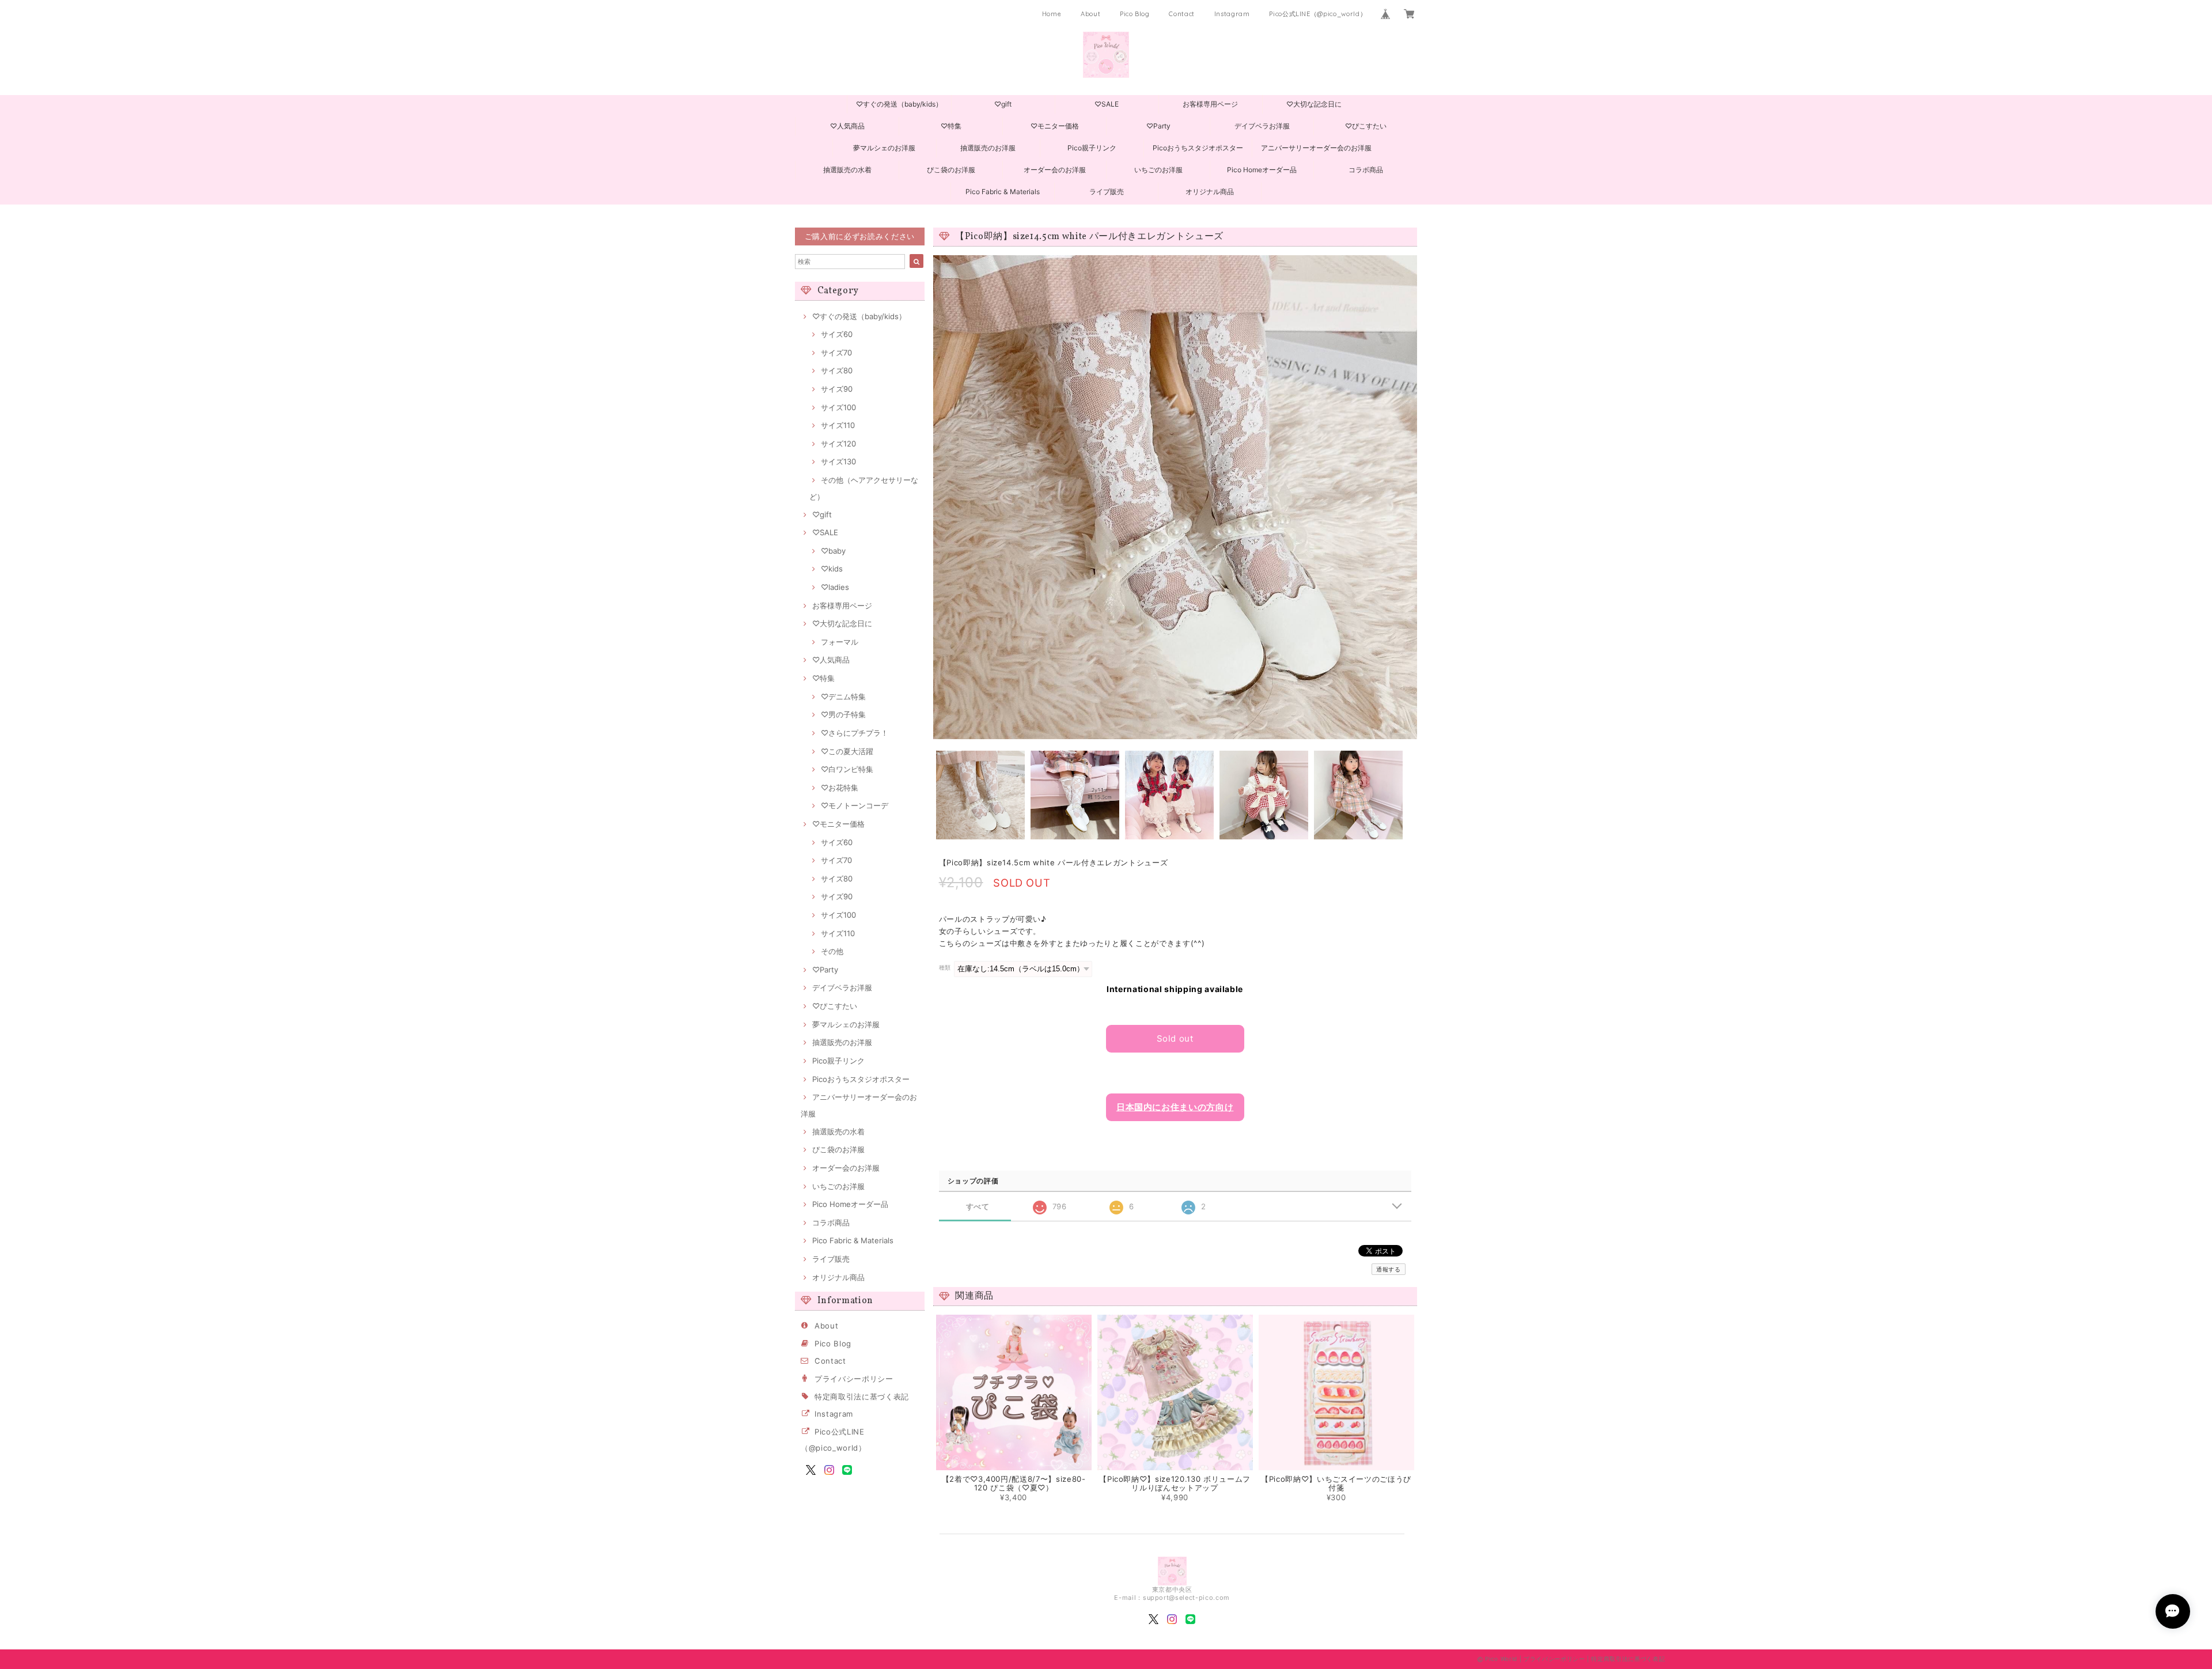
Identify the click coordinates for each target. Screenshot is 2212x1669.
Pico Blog (1135, 14)
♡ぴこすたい (1366, 126)
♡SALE (1107, 104)
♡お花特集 (840, 788)
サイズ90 (837, 389)
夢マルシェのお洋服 (884, 148)
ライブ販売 (1107, 192)
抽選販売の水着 (847, 170)
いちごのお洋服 (1158, 170)
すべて (978, 1207)
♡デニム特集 (843, 697)
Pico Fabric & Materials (1003, 192)
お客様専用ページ (1210, 104)
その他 (832, 951)
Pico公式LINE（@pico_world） (1318, 14)
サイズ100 (838, 407)
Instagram (1232, 14)
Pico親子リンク (1092, 148)
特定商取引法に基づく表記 (862, 1396)
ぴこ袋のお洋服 (951, 170)
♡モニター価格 (1055, 126)
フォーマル (840, 642)
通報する (1389, 1269)
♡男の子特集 (843, 714)
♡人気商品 (847, 126)
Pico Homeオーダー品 (1262, 170)
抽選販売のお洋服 (988, 148)
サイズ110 (838, 425)
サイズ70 (836, 353)
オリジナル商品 (1210, 192)
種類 (945, 968)
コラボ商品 (1366, 170)
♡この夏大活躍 (847, 751)
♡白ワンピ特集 (847, 769)
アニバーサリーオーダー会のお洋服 (1316, 148)
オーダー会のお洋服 (1055, 170)
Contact (1182, 14)
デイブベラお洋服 (1262, 126)
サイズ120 (838, 444)
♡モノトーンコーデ (855, 805)
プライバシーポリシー (854, 1379)
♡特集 (951, 126)
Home (1052, 14)
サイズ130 (838, 461)
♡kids (832, 569)
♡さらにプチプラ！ (855, 733)
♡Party (1158, 126)
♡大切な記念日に (1314, 104)
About (1090, 14)
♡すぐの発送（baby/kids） (899, 104)
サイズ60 (837, 334)
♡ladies (835, 587)
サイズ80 (837, 370)
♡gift (1003, 104)
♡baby (833, 551)
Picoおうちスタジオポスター (1198, 148)
